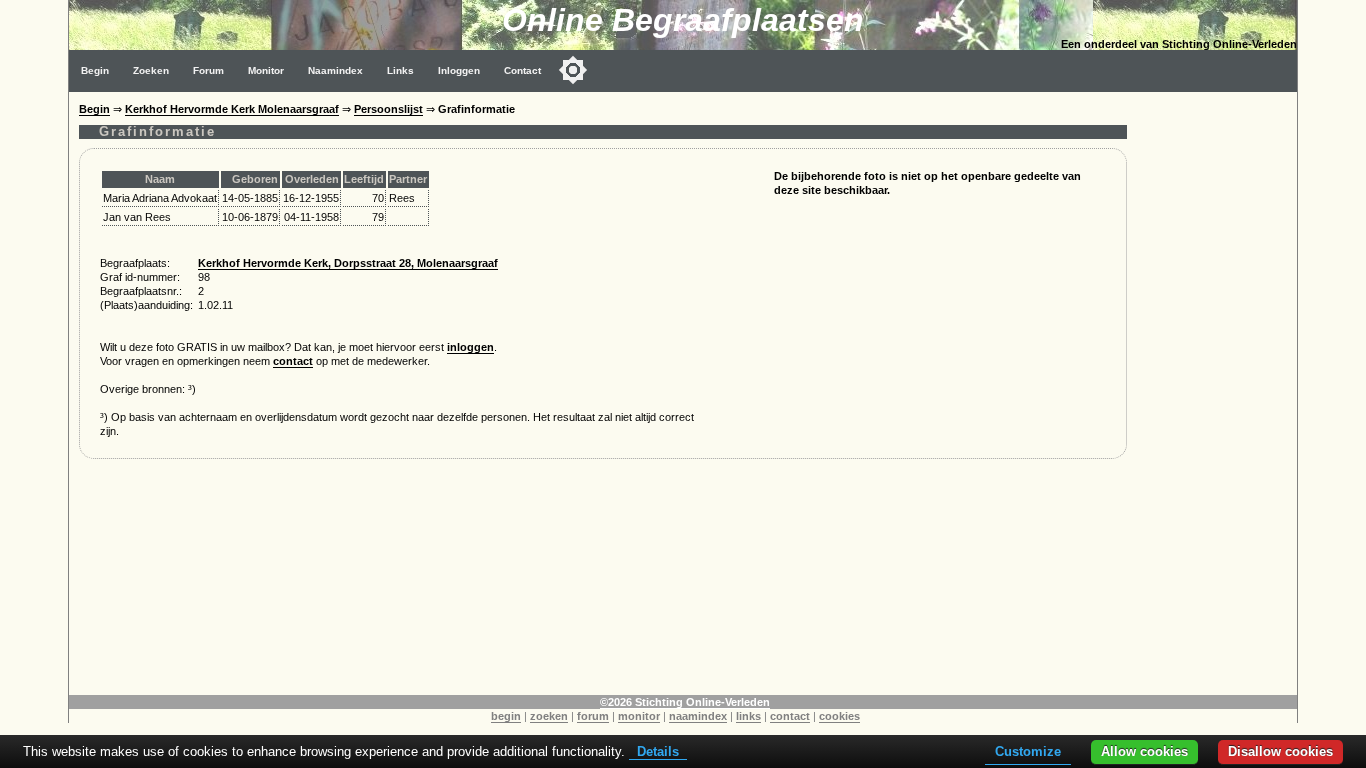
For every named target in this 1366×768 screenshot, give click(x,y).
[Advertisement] (1217, 392)
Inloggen (459, 70)
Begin (95, 70)
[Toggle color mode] (573, 70)
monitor (639, 716)
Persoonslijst (388, 109)
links (748, 716)
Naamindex (335, 70)
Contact (522, 70)
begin (506, 716)
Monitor (266, 70)
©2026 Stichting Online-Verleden (685, 702)
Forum (208, 70)
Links (400, 70)
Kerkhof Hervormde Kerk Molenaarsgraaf (232, 109)
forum (593, 716)
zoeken (549, 716)
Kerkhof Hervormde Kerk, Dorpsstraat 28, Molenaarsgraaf (348, 263)
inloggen (470, 347)
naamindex (698, 716)
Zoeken (151, 70)
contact (293, 361)
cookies (839, 716)
